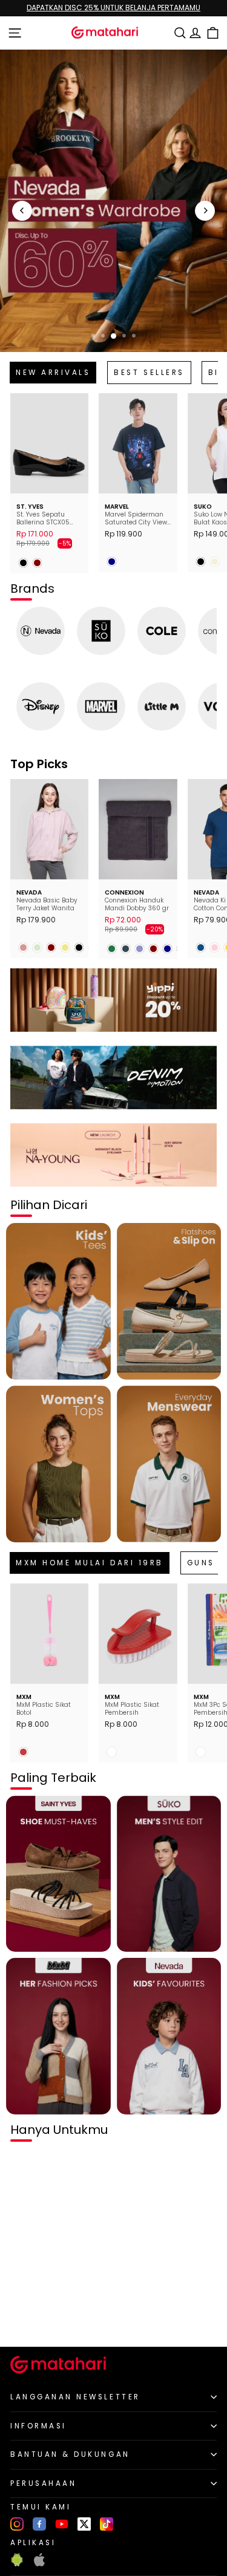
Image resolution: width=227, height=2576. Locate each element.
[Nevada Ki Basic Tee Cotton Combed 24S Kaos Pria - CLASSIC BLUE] (201, 947)
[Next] (205, 211)
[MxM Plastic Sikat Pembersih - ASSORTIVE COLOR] (112, 1752)
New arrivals (53, 373)
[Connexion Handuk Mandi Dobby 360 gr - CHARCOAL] (126, 949)
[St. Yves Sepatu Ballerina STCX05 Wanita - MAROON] (37, 563)
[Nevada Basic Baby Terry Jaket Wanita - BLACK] (79, 947)
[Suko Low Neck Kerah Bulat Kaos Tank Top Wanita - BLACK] (201, 562)
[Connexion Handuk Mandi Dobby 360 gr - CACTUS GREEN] (112, 949)
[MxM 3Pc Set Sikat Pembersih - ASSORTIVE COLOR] (201, 1752)
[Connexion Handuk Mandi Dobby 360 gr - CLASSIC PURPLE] (140, 949)
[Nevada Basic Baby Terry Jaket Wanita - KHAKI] (65, 947)
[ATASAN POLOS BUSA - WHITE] (23, 2317)
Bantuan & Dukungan (70, 2454)
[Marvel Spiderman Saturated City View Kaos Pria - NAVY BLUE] (112, 562)
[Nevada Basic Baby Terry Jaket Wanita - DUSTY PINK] (23, 947)
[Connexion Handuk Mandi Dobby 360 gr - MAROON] (153, 949)
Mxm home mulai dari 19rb (90, 1563)
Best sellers (149, 373)
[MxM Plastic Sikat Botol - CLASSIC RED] (23, 1752)
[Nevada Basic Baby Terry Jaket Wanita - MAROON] (51, 947)
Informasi (38, 2426)
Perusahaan (43, 2483)
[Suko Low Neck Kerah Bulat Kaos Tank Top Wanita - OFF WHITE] (215, 562)
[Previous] (22, 211)
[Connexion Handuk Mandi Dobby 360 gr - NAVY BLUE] (167, 949)
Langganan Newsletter (75, 2397)
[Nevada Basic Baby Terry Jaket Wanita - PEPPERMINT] (37, 947)
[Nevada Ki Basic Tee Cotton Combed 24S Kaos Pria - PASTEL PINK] (215, 947)
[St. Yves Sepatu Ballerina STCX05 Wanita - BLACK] (23, 563)
